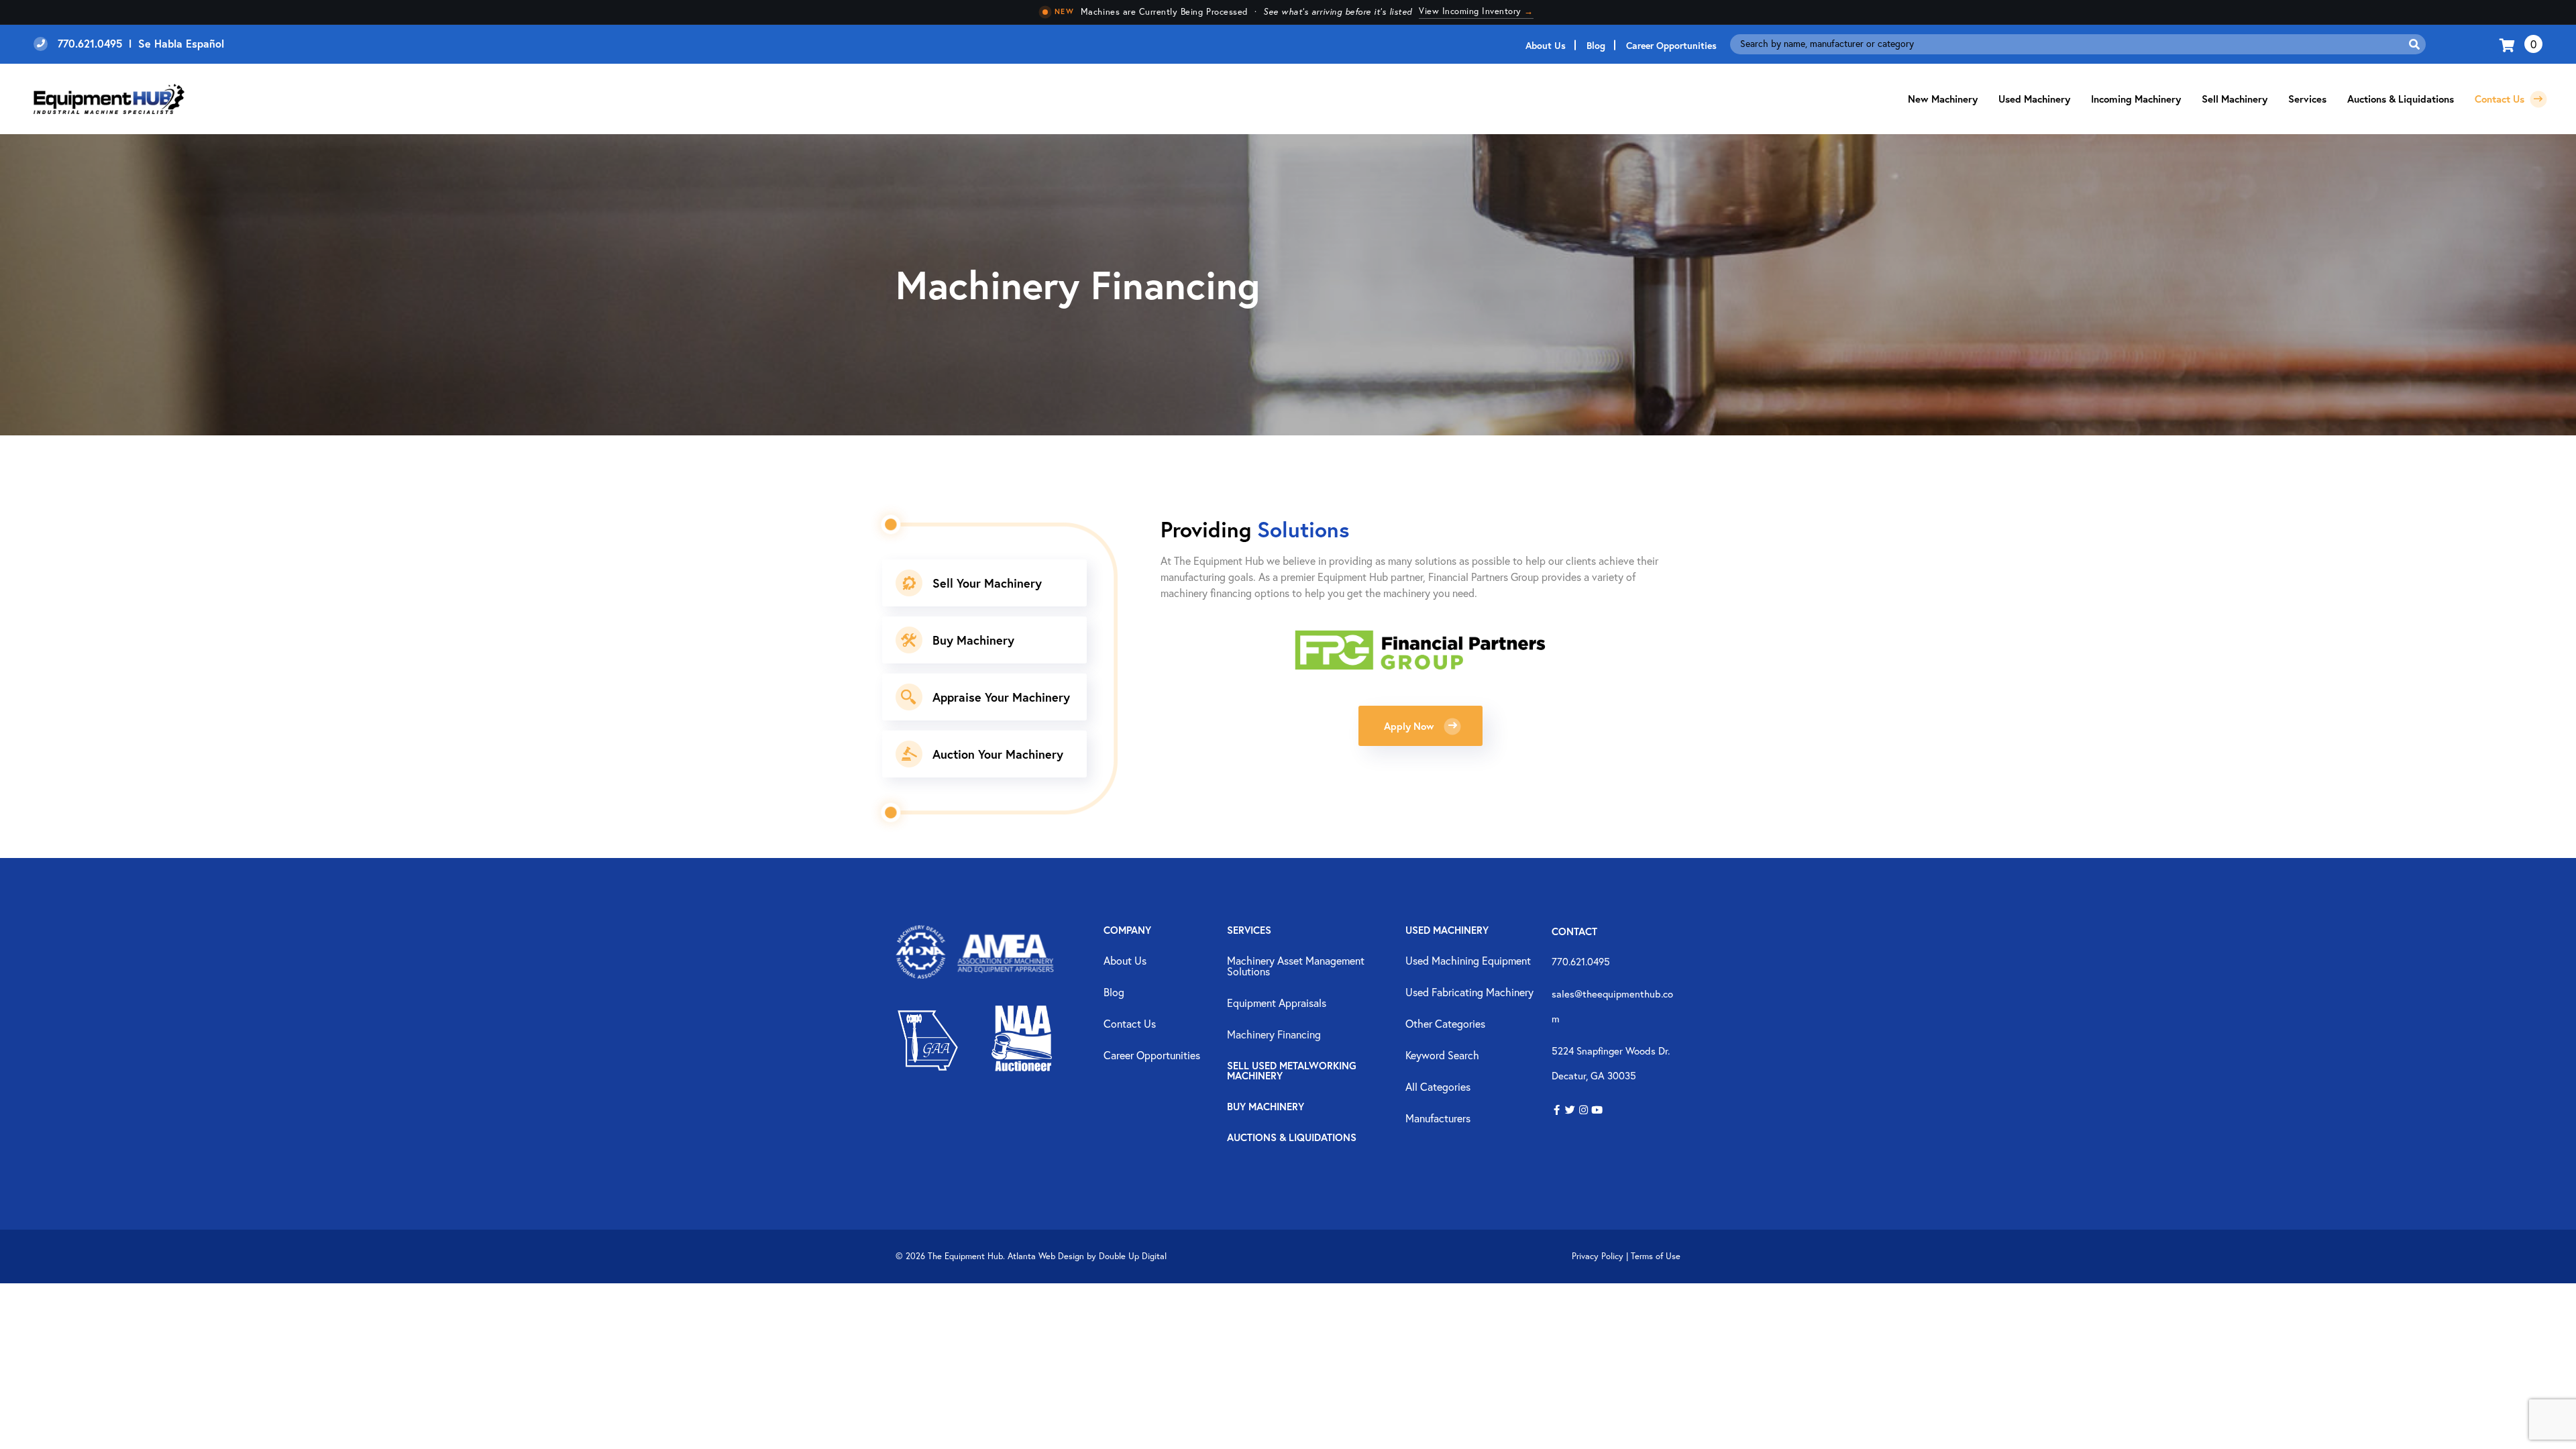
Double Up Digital (1133, 1256)
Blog (1596, 45)
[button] (1557, 1111)
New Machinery (1943, 99)
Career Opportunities (1671, 45)
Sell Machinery (2235, 99)
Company (1127, 931)
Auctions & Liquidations (2401, 99)
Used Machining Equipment (1468, 961)
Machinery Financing (1274, 1035)
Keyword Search (1442, 1056)
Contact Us (2501, 99)
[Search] (2414, 44)
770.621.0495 (1581, 961)
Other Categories (1445, 1024)
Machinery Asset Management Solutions (1296, 967)
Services (1249, 931)
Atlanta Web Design (1046, 1256)
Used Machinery (2034, 99)
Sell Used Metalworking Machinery (1292, 1071)
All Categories (1438, 1087)
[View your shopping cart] (2509, 44)
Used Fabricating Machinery (1469, 993)
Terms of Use (1656, 1256)
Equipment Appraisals (1277, 1004)
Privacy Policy (1598, 1256)
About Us (1546, 45)
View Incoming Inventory (1476, 11)
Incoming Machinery (2136, 99)
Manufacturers (1438, 1119)
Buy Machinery (1266, 1107)
